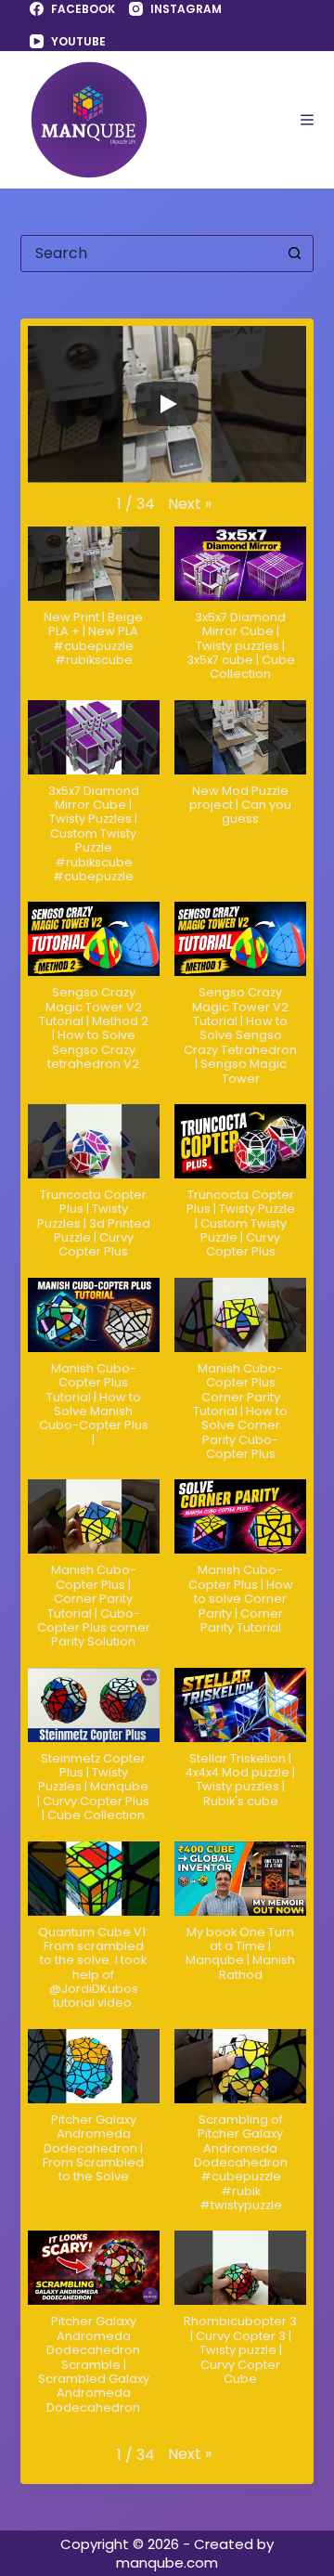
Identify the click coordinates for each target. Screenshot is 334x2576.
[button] (190, 504)
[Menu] (307, 120)
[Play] (167, 404)
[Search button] (294, 254)
